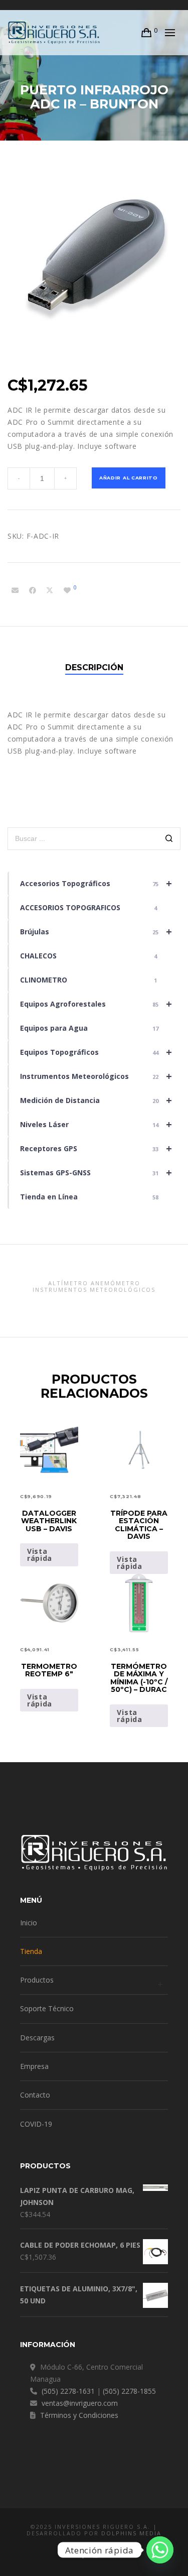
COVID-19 (36, 2124)
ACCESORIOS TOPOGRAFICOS (88, 907)
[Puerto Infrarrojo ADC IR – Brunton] (15, 590)
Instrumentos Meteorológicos (96, 1076)
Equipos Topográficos (96, 1052)
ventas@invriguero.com (80, 2403)
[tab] (94, 668)
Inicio (29, 1923)
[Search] (169, 840)
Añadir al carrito (129, 478)
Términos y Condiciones (79, 2415)
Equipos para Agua (89, 1028)
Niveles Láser (96, 1124)
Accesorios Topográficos (96, 883)
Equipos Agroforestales (96, 1004)
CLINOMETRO (88, 980)
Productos (37, 1980)
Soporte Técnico (47, 2008)
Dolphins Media (131, 2533)
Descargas (37, 2038)
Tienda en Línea (89, 1197)
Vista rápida (40, 1555)
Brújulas (96, 932)
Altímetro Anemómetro (94, 1283)
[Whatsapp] (160, 2550)
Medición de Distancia (96, 1100)
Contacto (35, 2095)
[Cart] (147, 33)
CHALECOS (88, 956)
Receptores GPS (96, 1148)
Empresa (34, 2066)
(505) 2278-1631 (68, 2391)
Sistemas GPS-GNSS (96, 1173)
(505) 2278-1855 (129, 2391)
